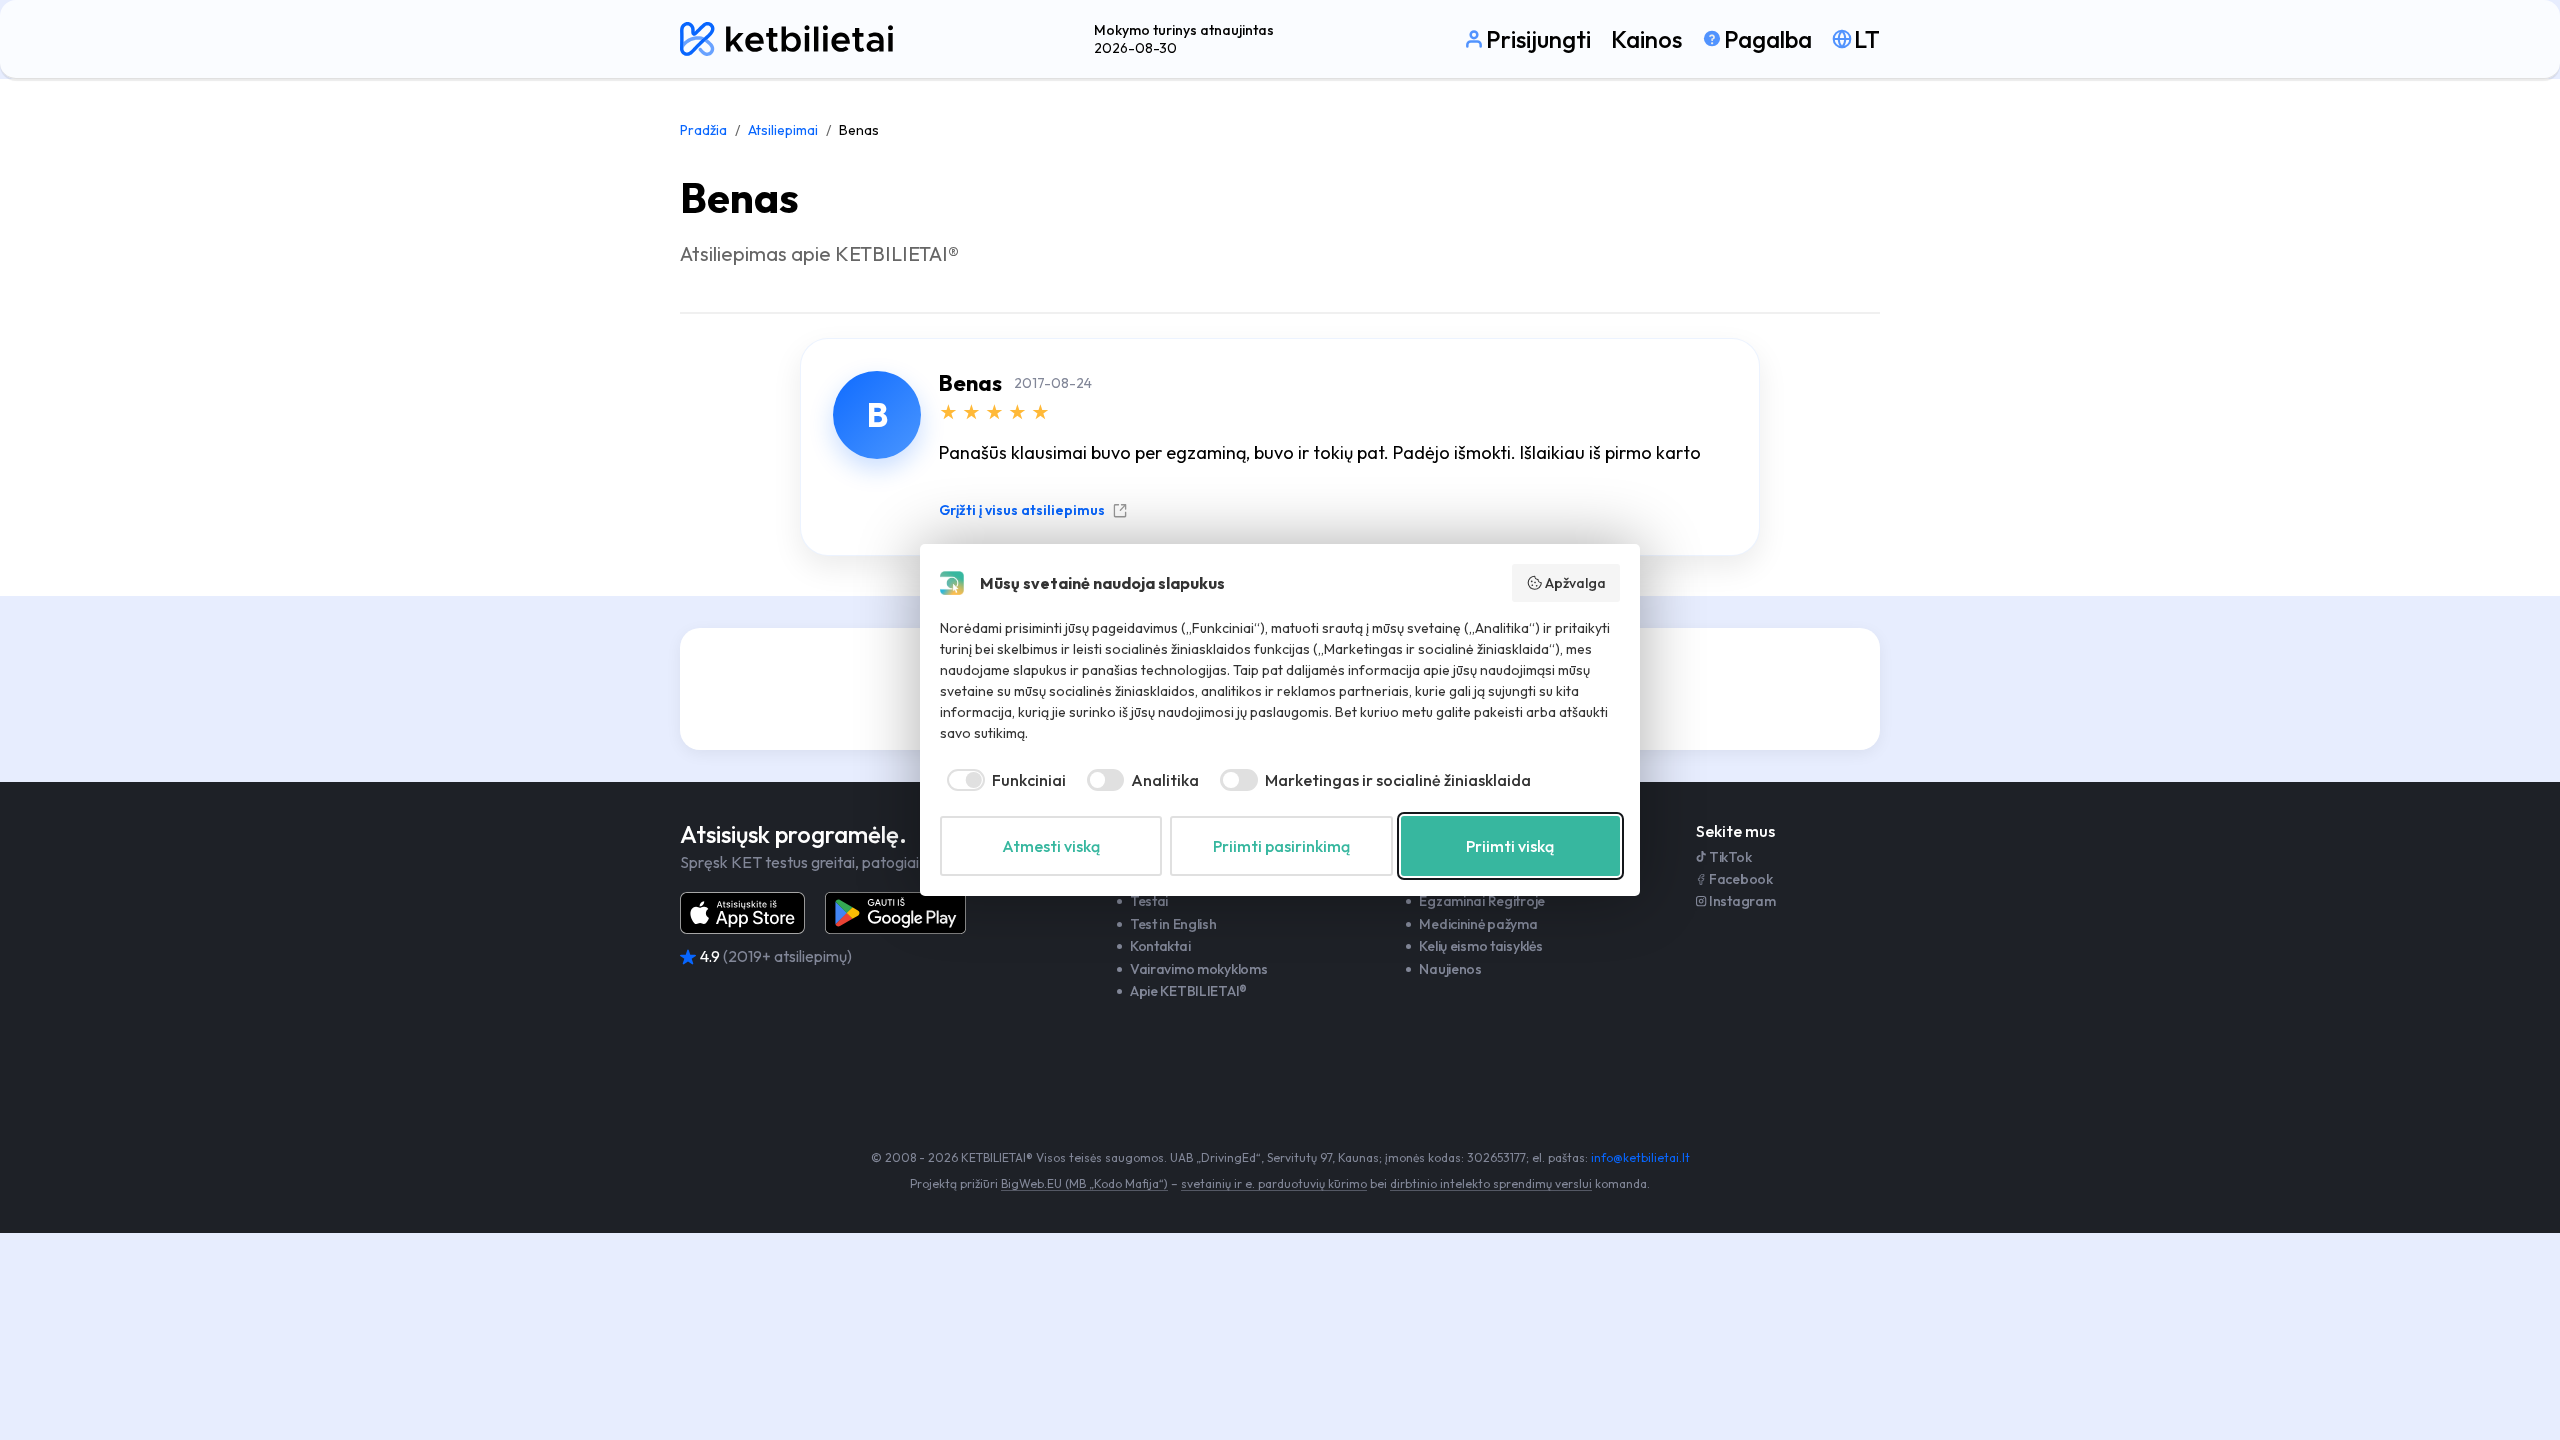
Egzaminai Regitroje (1482, 901)
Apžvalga (1575, 583)
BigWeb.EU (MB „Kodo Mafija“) (1084, 1183)
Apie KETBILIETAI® (1188, 991)
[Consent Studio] (952, 583)
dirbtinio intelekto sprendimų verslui (1491, 1183)
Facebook (1741, 879)
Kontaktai (1160, 946)
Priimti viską (1510, 846)
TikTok (1730, 857)
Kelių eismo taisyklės (1480, 946)
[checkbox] (1003, 780)
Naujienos (1450, 969)
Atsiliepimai (783, 130)
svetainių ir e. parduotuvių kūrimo (1274, 1183)
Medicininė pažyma (1478, 924)
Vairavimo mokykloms (1199, 969)
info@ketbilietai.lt (1640, 1157)
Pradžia (703, 130)
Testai (1149, 901)
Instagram (1742, 901)
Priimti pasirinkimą (1281, 846)
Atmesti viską (1051, 846)
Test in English (1173, 924)
